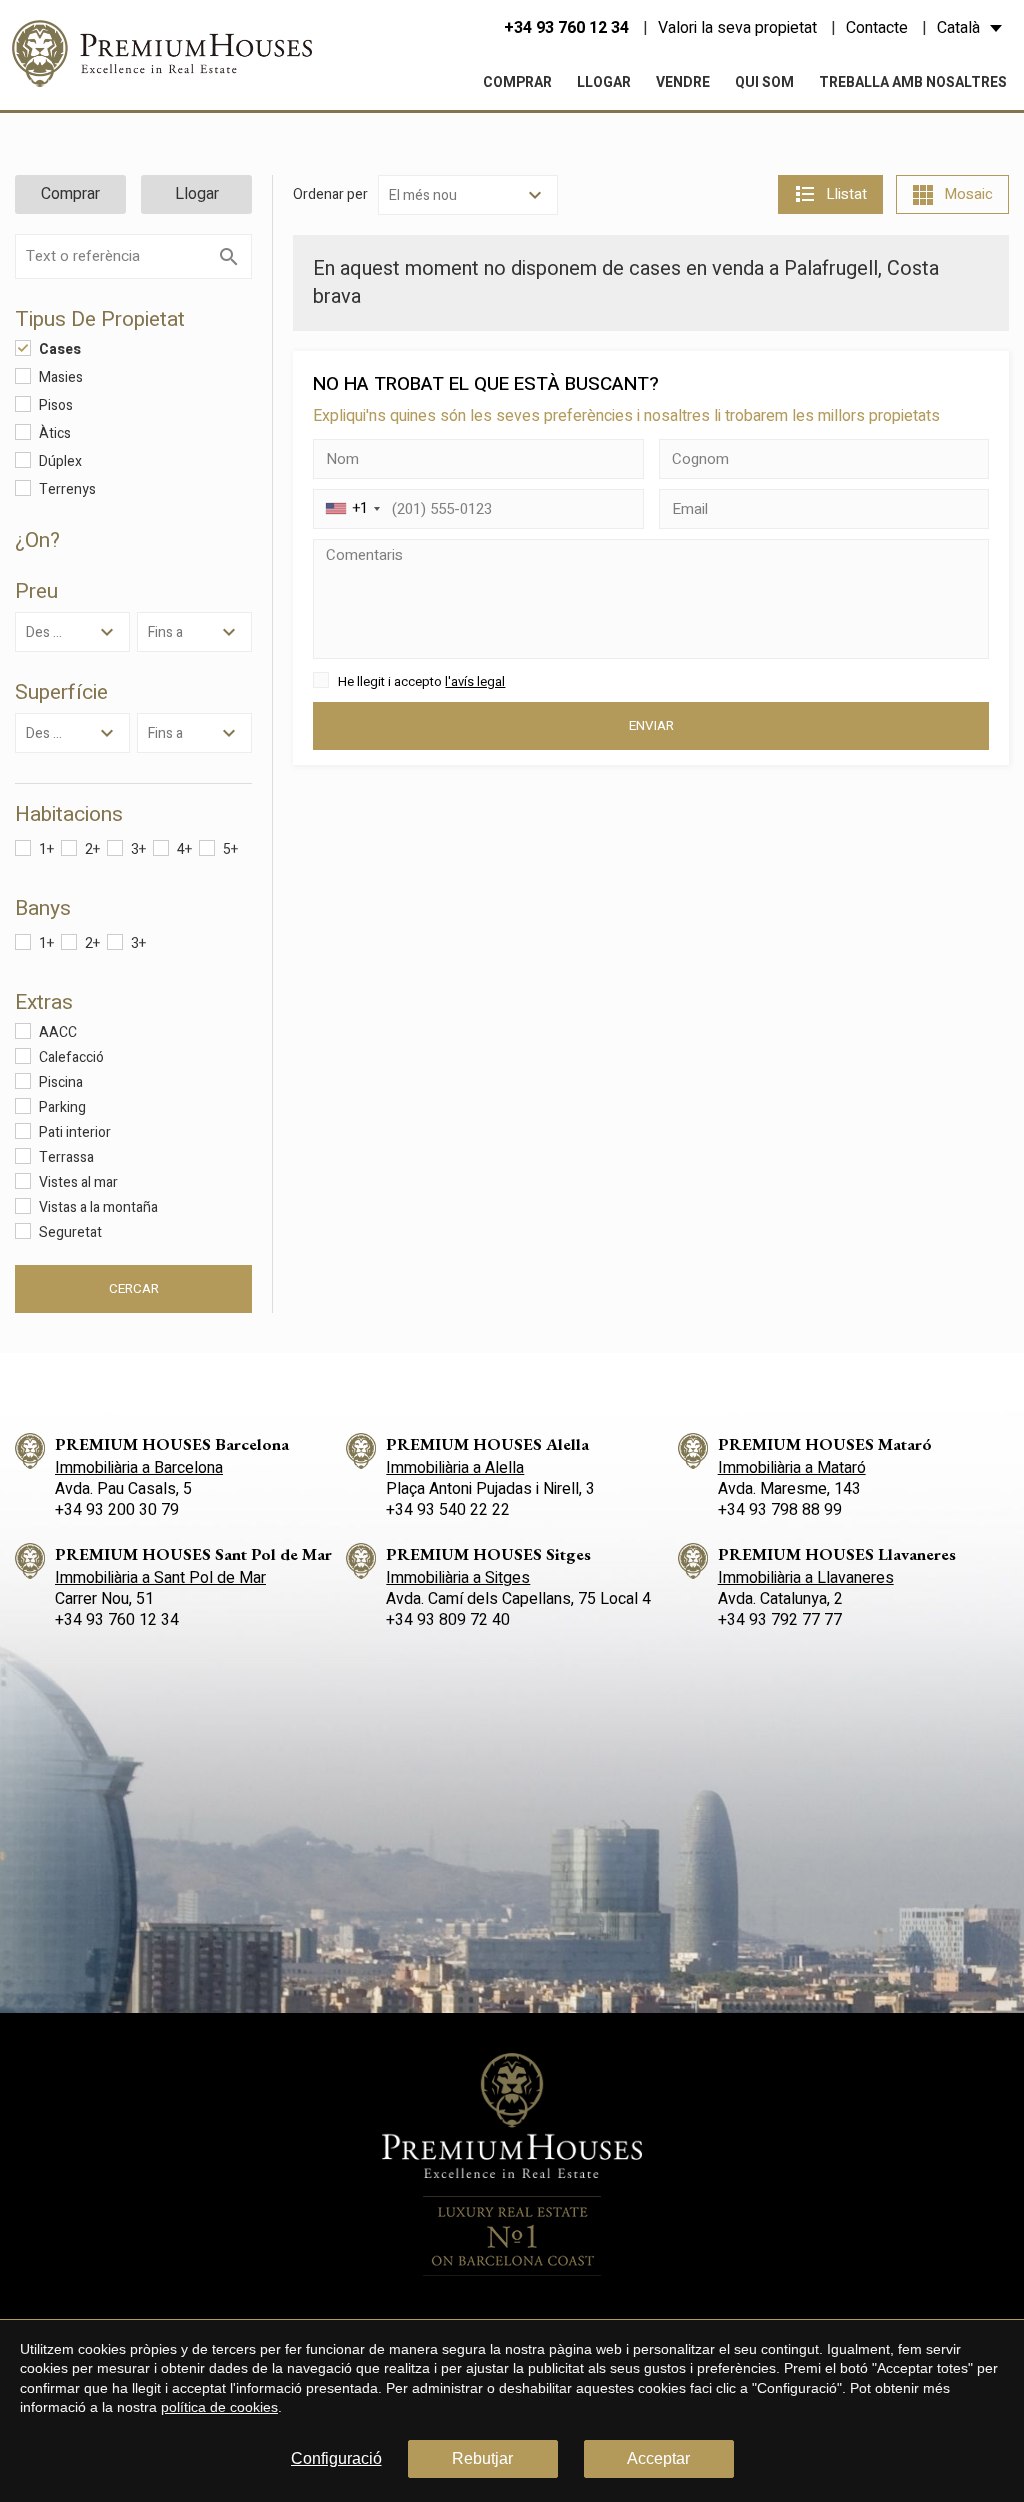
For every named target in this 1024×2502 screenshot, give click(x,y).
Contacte (877, 28)
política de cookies (219, 2407)
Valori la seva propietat (737, 28)
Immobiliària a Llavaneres (806, 1578)
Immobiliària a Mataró (792, 1468)
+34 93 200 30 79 (117, 1510)
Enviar (651, 726)
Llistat (846, 194)
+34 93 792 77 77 (780, 1620)
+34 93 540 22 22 (448, 1510)
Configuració (336, 2458)
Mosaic (968, 194)
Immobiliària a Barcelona (139, 1468)
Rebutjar (482, 2458)
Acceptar (658, 2458)
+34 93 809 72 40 (448, 1620)
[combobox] (350, 509)
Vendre (683, 82)
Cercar (134, 1289)
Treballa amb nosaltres (913, 82)
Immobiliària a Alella (455, 1468)
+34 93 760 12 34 (566, 28)
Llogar (604, 82)
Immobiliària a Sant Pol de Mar (160, 1578)
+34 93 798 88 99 (780, 1510)
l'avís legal (475, 681)
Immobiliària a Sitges (458, 1578)
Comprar (517, 82)
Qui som (764, 82)
